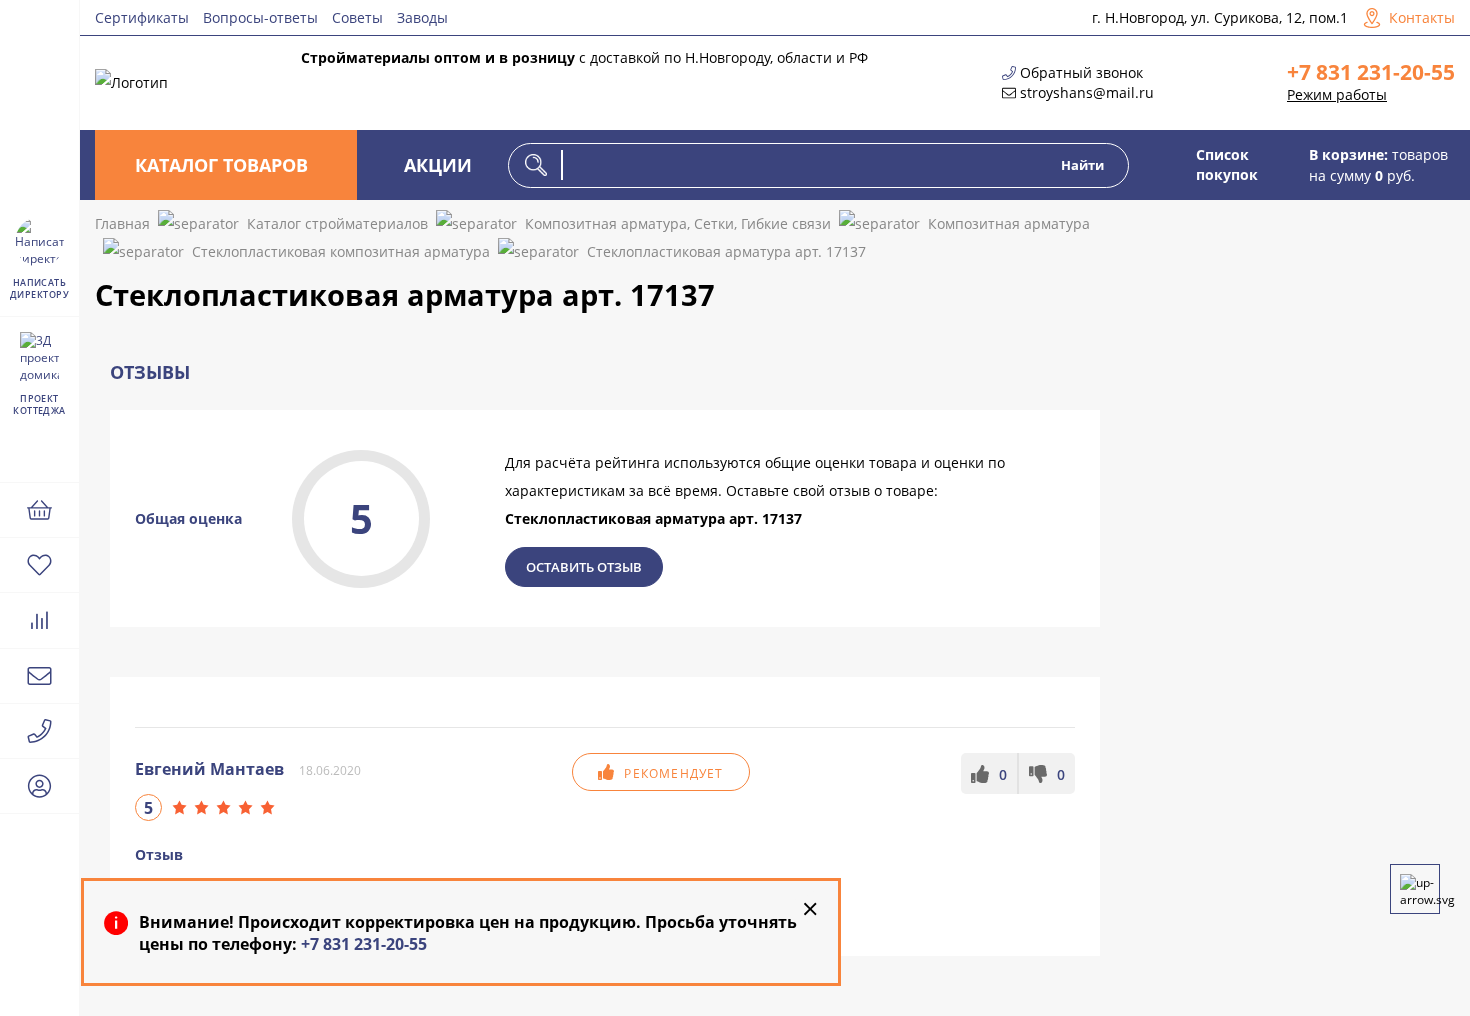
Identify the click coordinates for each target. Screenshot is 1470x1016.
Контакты (1422, 17)
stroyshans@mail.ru (1087, 92)
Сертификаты (142, 17)
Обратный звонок (1081, 72)
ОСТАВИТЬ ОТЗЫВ (584, 567)
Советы (357, 17)
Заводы (422, 17)
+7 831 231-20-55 (1371, 72)
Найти (1082, 165)
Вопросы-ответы (260, 17)
